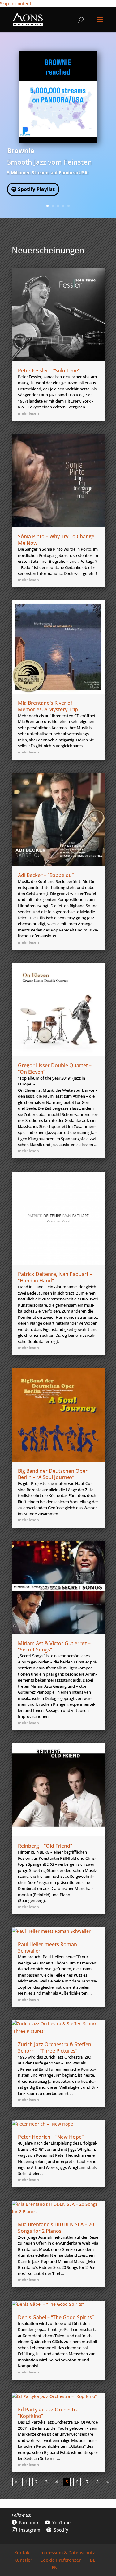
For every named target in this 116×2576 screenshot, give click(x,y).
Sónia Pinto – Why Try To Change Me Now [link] (56, 540)
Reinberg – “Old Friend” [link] (45, 1846)
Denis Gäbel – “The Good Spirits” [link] (56, 2317)
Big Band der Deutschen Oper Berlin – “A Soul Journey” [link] (53, 1474)
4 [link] (63, 206)
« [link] (16, 2482)
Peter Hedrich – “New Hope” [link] (51, 2137)
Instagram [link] (26, 2530)
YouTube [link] (58, 2522)
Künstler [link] (23, 2560)
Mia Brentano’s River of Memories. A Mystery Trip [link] (48, 706)
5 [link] (69, 206)
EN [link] (55, 2567)
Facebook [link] (25, 2522)
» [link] (107, 2482)
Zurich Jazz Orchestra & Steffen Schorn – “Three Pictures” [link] (55, 2048)
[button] (100, 24)
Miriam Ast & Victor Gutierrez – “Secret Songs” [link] (54, 1647)
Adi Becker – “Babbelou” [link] (46, 875)
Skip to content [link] (16, 4)
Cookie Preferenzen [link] (61, 2560)
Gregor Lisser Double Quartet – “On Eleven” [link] (55, 1069)
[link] (28, 19)
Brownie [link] (21, 151)
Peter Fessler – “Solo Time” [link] (49, 371)
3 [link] (58, 206)
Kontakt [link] (23, 2553)
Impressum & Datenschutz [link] (67, 2553)
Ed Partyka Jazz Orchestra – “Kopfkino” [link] (50, 2413)
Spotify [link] (57, 2530)
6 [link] (77, 2482)
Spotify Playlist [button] (36, 189)
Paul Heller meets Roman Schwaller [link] (47, 1948)
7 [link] (87, 2482)
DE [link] (92, 2560)
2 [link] (53, 206)
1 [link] (47, 206)
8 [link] (97, 2482)
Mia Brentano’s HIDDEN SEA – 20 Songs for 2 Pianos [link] (56, 2228)
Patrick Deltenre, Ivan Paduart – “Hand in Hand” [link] (55, 1277)
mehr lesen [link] (28, 413)
